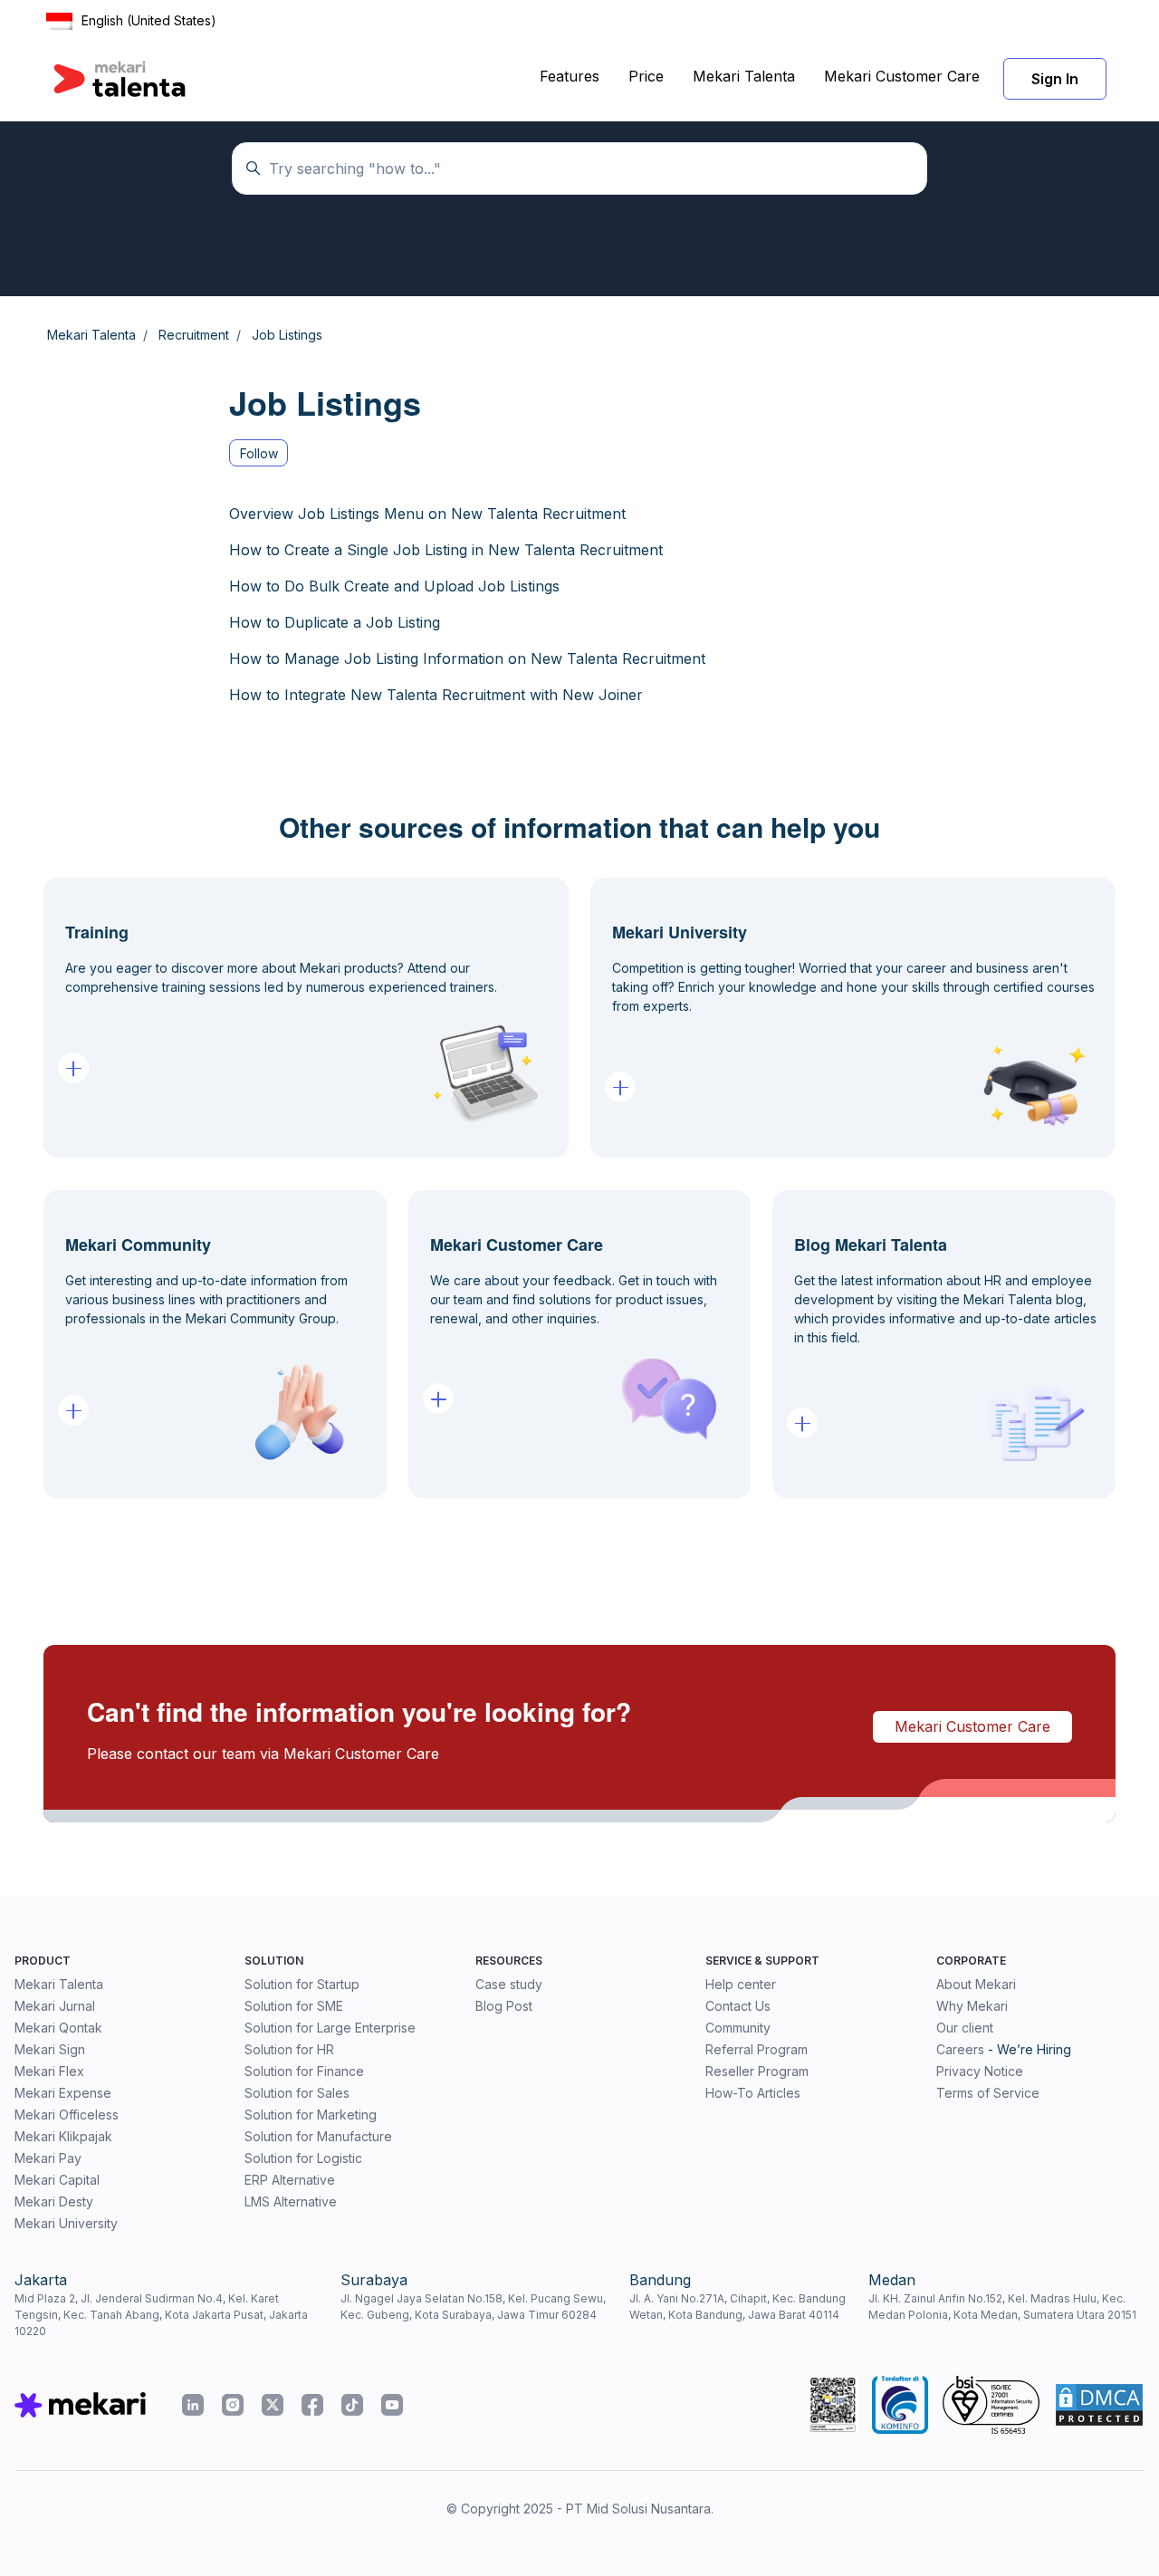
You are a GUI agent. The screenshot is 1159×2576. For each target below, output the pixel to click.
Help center (741, 1984)
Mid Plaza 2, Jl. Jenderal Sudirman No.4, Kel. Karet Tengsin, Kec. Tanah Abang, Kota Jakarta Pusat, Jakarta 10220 (161, 2315)
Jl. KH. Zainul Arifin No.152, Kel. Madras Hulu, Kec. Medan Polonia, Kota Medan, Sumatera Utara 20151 (1002, 2307)
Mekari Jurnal (55, 2006)
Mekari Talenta (744, 76)
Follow (259, 453)
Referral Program (757, 2049)
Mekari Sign (50, 2049)
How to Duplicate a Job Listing (335, 622)
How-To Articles (753, 2093)
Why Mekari (972, 2006)
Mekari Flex (49, 2071)
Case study (509, 1984)
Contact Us (738, 2006)
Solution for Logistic (303, 2158)
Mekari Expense (63, 2093)
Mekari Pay (48, 2158)
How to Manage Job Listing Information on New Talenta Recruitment (467, 658)
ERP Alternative (290, 2180)
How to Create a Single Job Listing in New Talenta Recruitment (446, 550)
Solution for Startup (302, 1984)
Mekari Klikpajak (63, 2136)
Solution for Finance (304, 2071)
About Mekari (976, 1984)
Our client (965, 2028)
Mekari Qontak (58, 2028)
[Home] (120, 79)
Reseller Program (757, 2071)
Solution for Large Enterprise (330, 2028)
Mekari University (66, 2223)
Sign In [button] (1055, 79)
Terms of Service (988, 2093)
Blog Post (504, 2006)
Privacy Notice (980, 2071)
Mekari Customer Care (902, 76)
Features (570, 76)
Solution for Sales (297, 2093)
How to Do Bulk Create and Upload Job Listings (394, 586)
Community (738, 2028)
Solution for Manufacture (318, 2136)
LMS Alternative (291, 2201)
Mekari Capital (57, 2180)
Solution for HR (289, 2049)
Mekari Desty (54, 2201)
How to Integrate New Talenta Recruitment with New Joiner (436, 695)
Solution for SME (294, 2006)
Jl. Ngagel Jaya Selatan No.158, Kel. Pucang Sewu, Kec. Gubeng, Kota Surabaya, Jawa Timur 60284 (473, 2307)
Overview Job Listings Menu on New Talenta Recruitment (427, 514)
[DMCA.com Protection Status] (1099, 2405)
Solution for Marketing (311, 2115)
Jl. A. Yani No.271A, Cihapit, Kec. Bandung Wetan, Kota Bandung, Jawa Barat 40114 (738, 2307)
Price (646, 76)
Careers (960, 2049)
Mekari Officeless (67, 2115)
